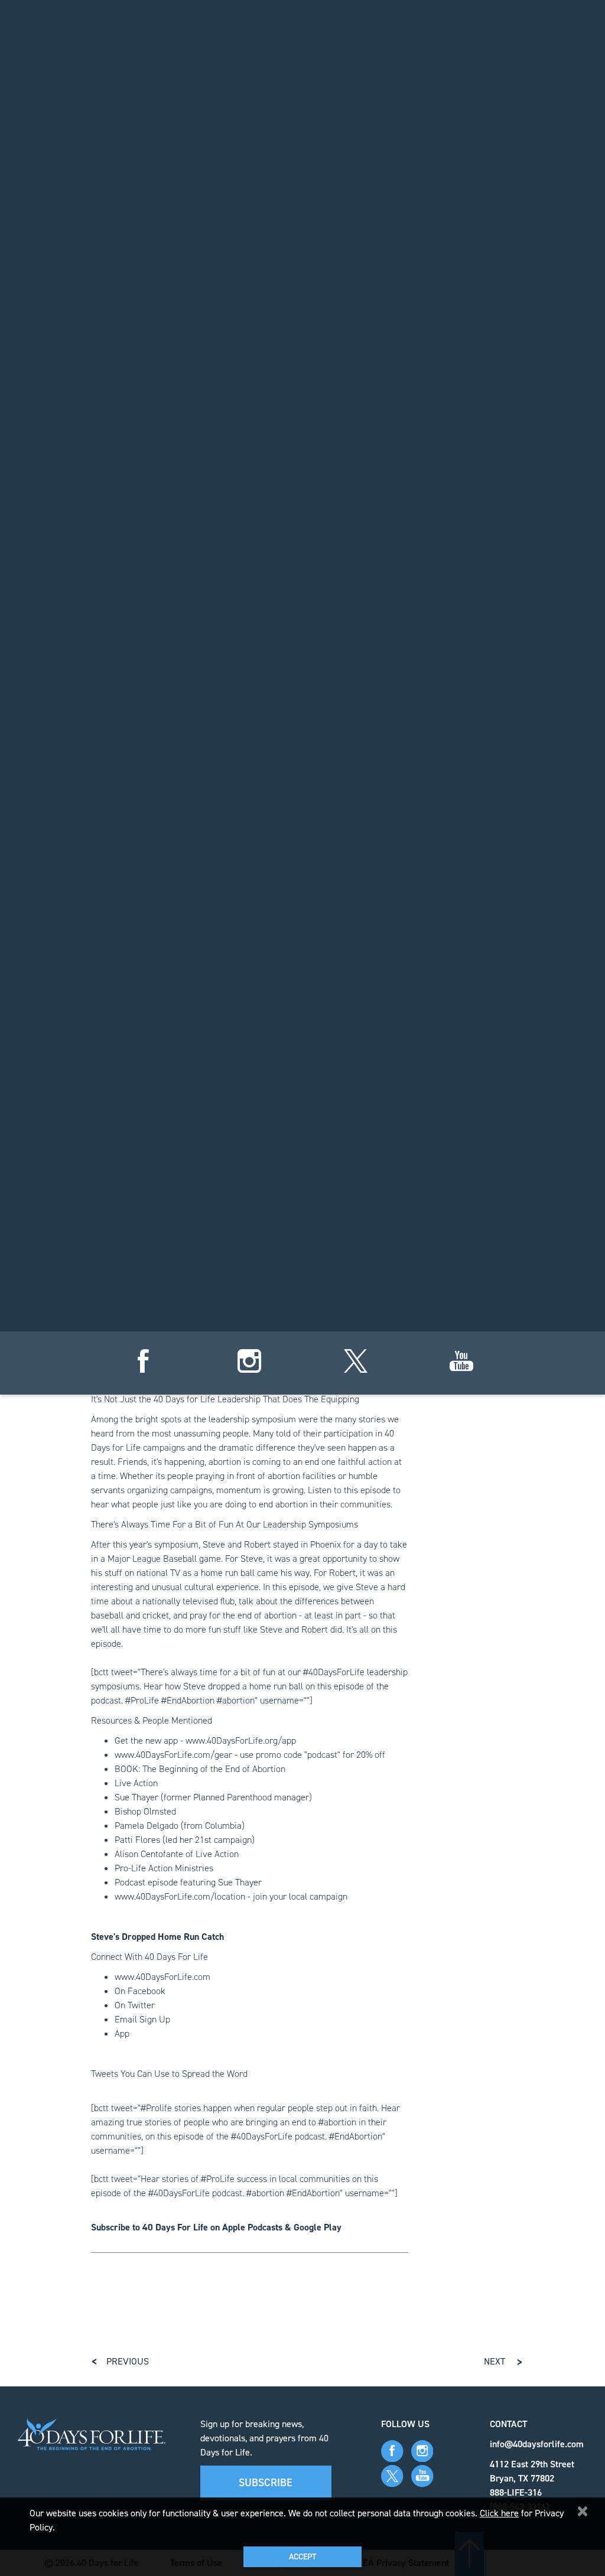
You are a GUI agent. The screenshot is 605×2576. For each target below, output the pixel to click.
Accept (302, 2557)
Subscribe (266, 2483)
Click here (499, 2513)
